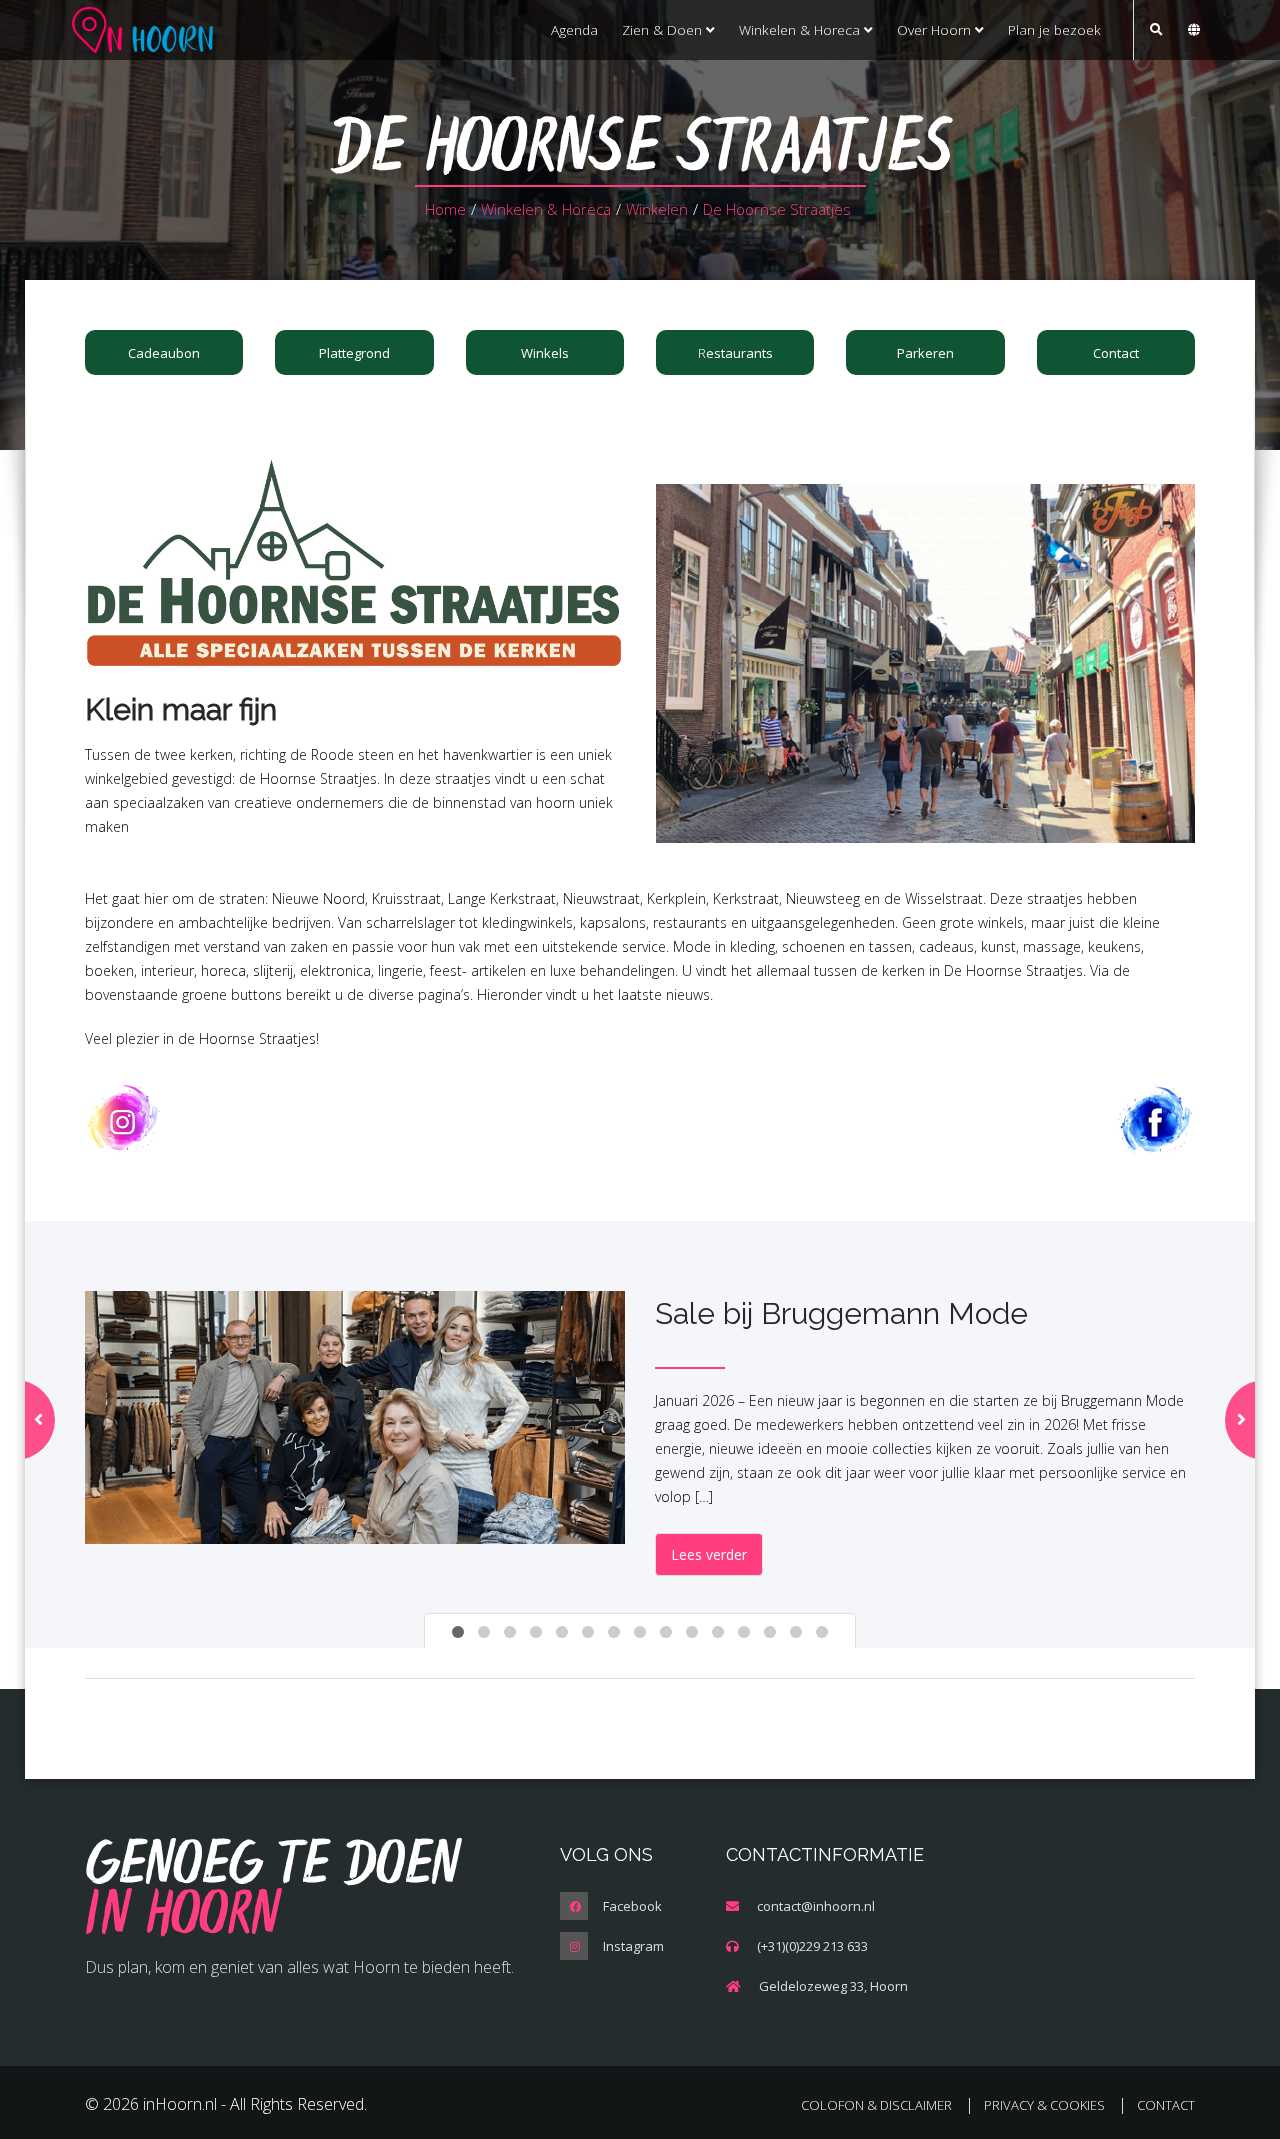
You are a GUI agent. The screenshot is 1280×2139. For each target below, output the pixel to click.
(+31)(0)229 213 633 (812, 1946)
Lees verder (709, 1554)
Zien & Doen (664, 29)
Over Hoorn (936, 29)
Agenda (574, 29)
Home (445, 209)
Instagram (633, 1946)
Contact (1166, 2105)
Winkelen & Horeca (801, 29)
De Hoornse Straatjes (777, 209)
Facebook (632, 1906)
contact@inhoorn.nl (816, 1906)
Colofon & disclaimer (876, 2105)
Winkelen (657, 209)
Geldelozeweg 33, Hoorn (833, 1986)
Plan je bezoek (1054, 29)
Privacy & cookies (1044, 2105)
